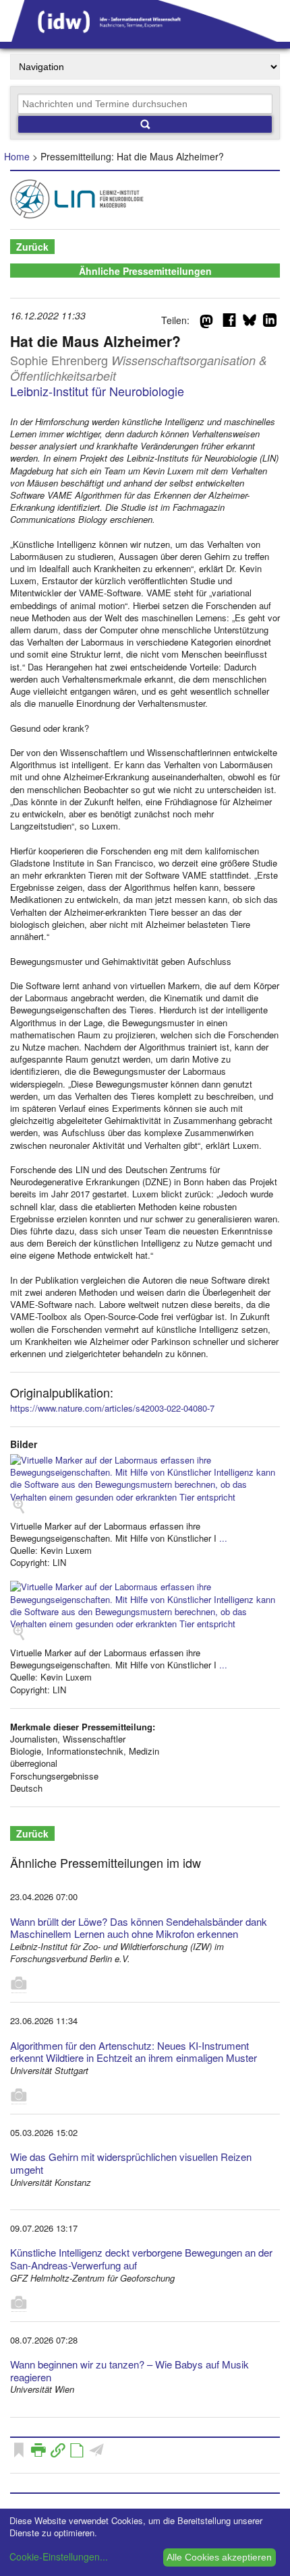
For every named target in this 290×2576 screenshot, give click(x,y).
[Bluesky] (250, 323)
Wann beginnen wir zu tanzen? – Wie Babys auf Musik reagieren (129, 2370)
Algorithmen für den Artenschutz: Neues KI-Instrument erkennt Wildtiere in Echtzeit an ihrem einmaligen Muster (134, 2052)
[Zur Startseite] (145, 37)
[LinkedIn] (270, 323)
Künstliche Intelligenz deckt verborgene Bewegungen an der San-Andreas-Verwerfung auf (141, 2259)
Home (17, 156)
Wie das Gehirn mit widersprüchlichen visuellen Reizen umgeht (131, 2163)
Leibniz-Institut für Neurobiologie (97, 391)
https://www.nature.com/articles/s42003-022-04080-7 (112, 1408)
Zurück (32, 247)
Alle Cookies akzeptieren (219, 2557)
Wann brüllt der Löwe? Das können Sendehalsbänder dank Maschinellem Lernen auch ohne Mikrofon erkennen (139, 1928)
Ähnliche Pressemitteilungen (145, 271)
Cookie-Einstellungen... (59, 2556)
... (223, 1538)
